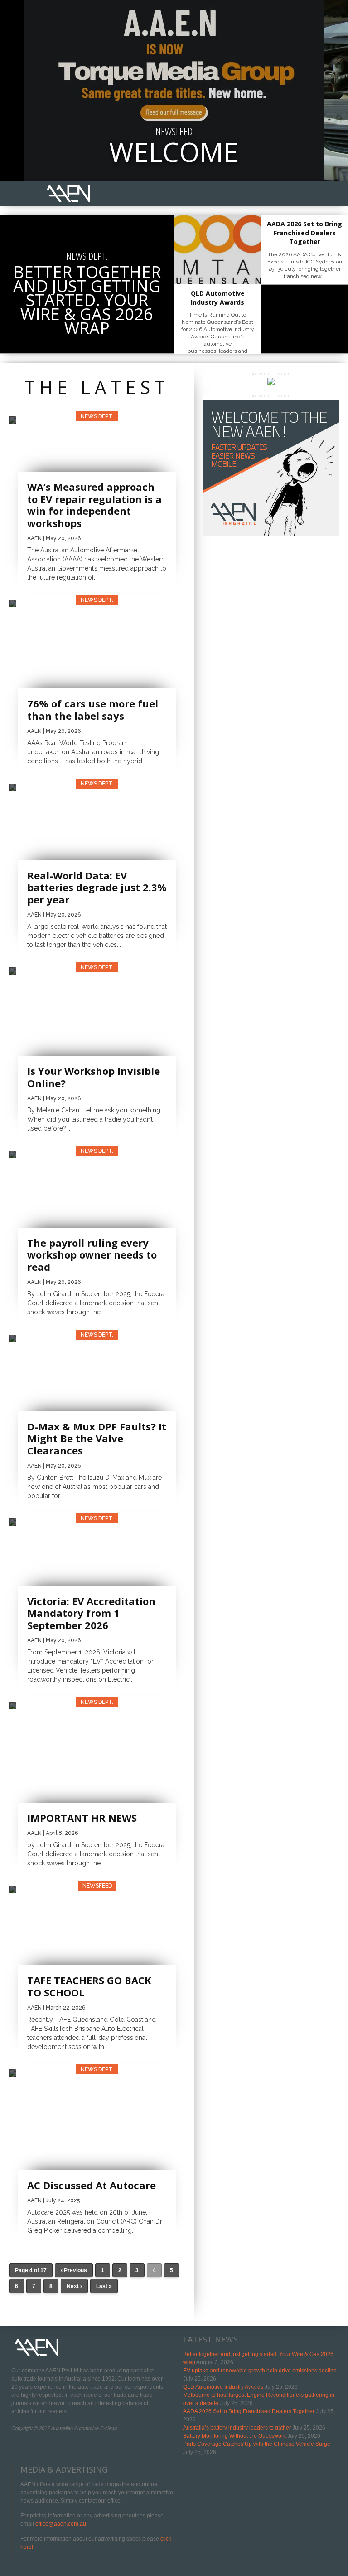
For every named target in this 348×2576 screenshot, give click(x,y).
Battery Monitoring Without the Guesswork (234, 2436)
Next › (74, 2286)
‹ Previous (74, 2270)
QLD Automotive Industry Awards (223, 2387)
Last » (104, 2286)
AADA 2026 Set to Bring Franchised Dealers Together (249, 2411)
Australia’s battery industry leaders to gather (237, 2428)
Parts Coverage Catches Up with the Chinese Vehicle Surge (257, 2444)
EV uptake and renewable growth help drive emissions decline (260, 2371)
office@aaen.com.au (61, 2524)
